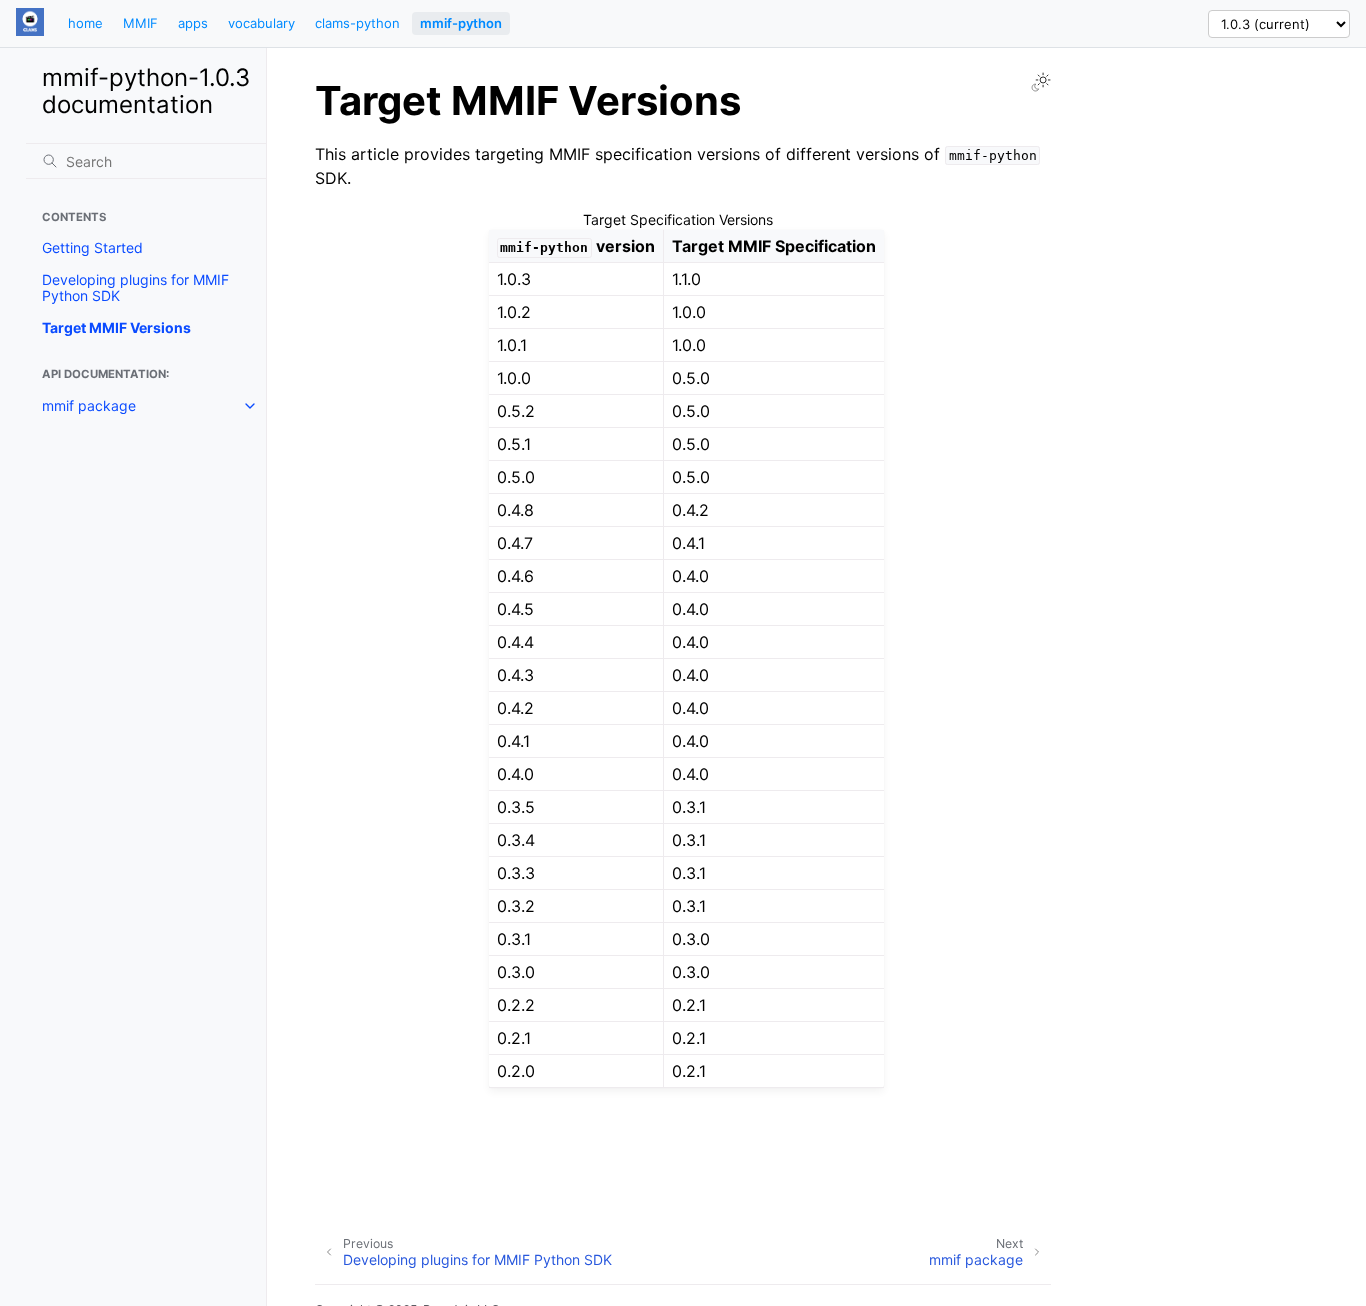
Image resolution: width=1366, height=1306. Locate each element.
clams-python (357, 23)
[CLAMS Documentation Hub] (30, 23)
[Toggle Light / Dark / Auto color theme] (1041, 82)
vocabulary (261, 23)
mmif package (89, 405)
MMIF (140, 23)
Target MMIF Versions (116, 328)
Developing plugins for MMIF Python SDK (135, 288)
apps (193, 23)
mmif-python (461, 23)
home (85, 23)
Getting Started (92, 248)
